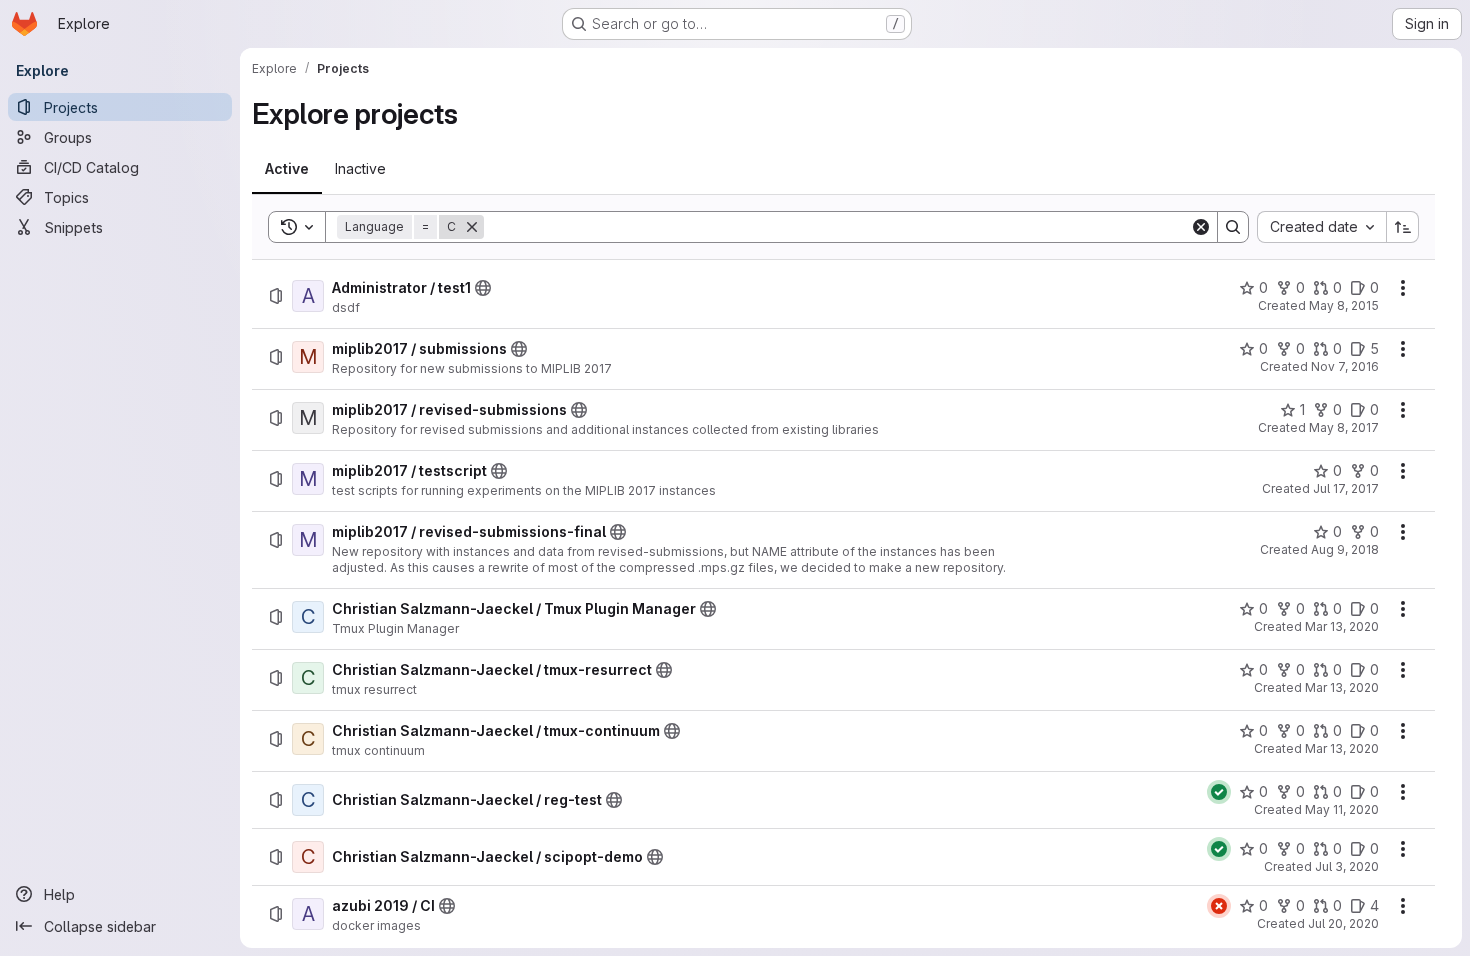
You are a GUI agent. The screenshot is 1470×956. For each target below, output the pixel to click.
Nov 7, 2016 (1345, 366)
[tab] (287, 169)
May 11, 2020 (1342, 809)
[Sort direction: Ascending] (1403, 227)
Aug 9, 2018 (1345, 549)
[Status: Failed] (1219, 906)
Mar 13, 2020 (1342, 626)
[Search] (1233, 227)
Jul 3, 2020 (1347, 866)
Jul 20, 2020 (1343, 923)
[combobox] (1321, 227)
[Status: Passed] (1219, 792)
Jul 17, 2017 (1346, 488)
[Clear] (1201, 227)
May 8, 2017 (1344, 427)
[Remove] (472, 227)
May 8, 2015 (1344, 305)
